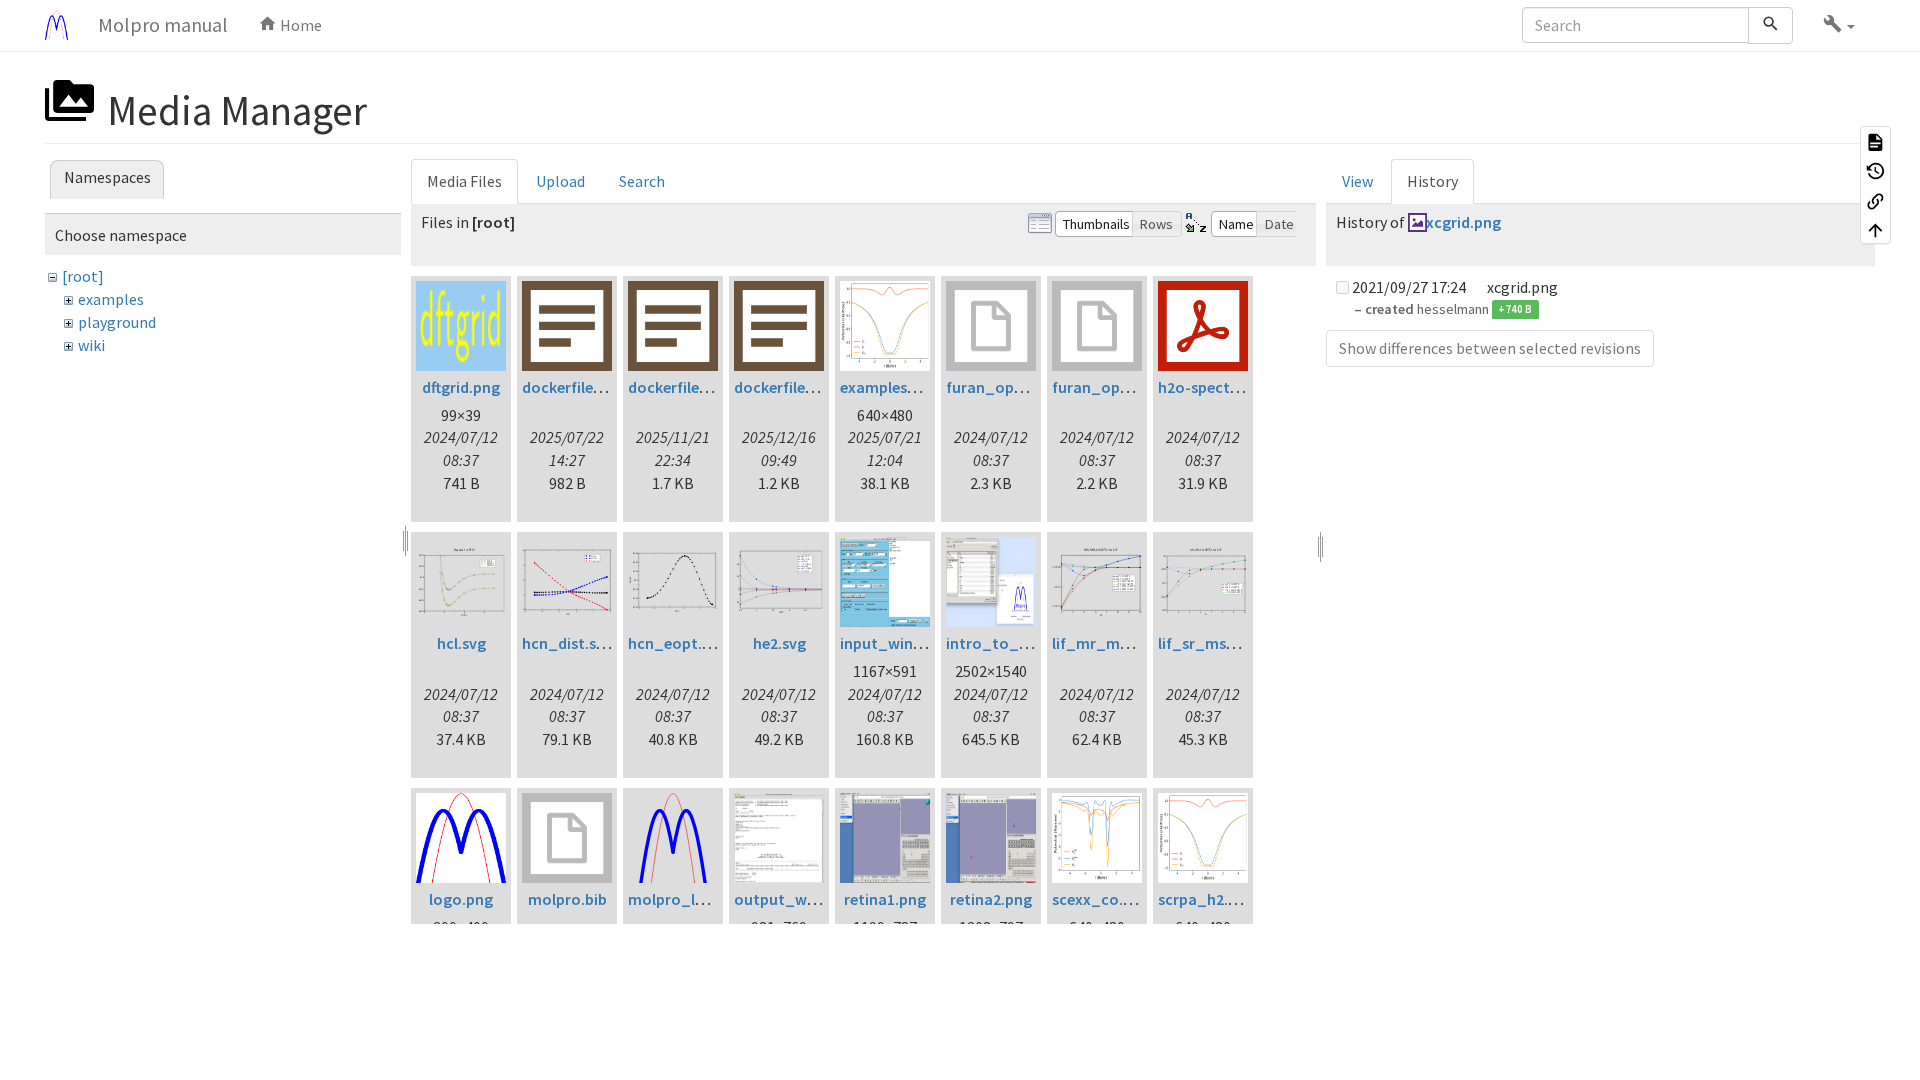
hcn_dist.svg (567, 643)
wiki (91, 345)
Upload (560, 181)
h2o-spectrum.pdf (1222, 387)
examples (111, 299)
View (1357, 181)
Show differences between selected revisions (1490, 348)
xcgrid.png (1463, 222)
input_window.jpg (904, 643)
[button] (1839, 25)
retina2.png (991, 899)
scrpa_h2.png (1206, 899)
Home (299, 25)
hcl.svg (461, 643)
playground (117, 322)
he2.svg (779, 643)
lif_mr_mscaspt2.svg (1127, 643)
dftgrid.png (461, 387)
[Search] (1770, 25)
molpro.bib (567, 899)
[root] (83, 276)
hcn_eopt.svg (677, 643)
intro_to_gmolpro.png (1029, 643)
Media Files (464, 181)
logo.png (461, 899)
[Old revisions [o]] (1875, 171)
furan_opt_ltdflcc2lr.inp (1033, 387)
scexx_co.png (1101, 899)
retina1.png (885, 899)
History (1432, 181)
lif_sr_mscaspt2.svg (1230, 643)
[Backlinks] (1875, 200)
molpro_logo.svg (690, 899)
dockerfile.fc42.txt (587, 387)
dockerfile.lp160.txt (696, 387)
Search (642, 181)
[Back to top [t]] (1875, 230)
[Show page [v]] (1875, 141)
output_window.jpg (805, 899)
